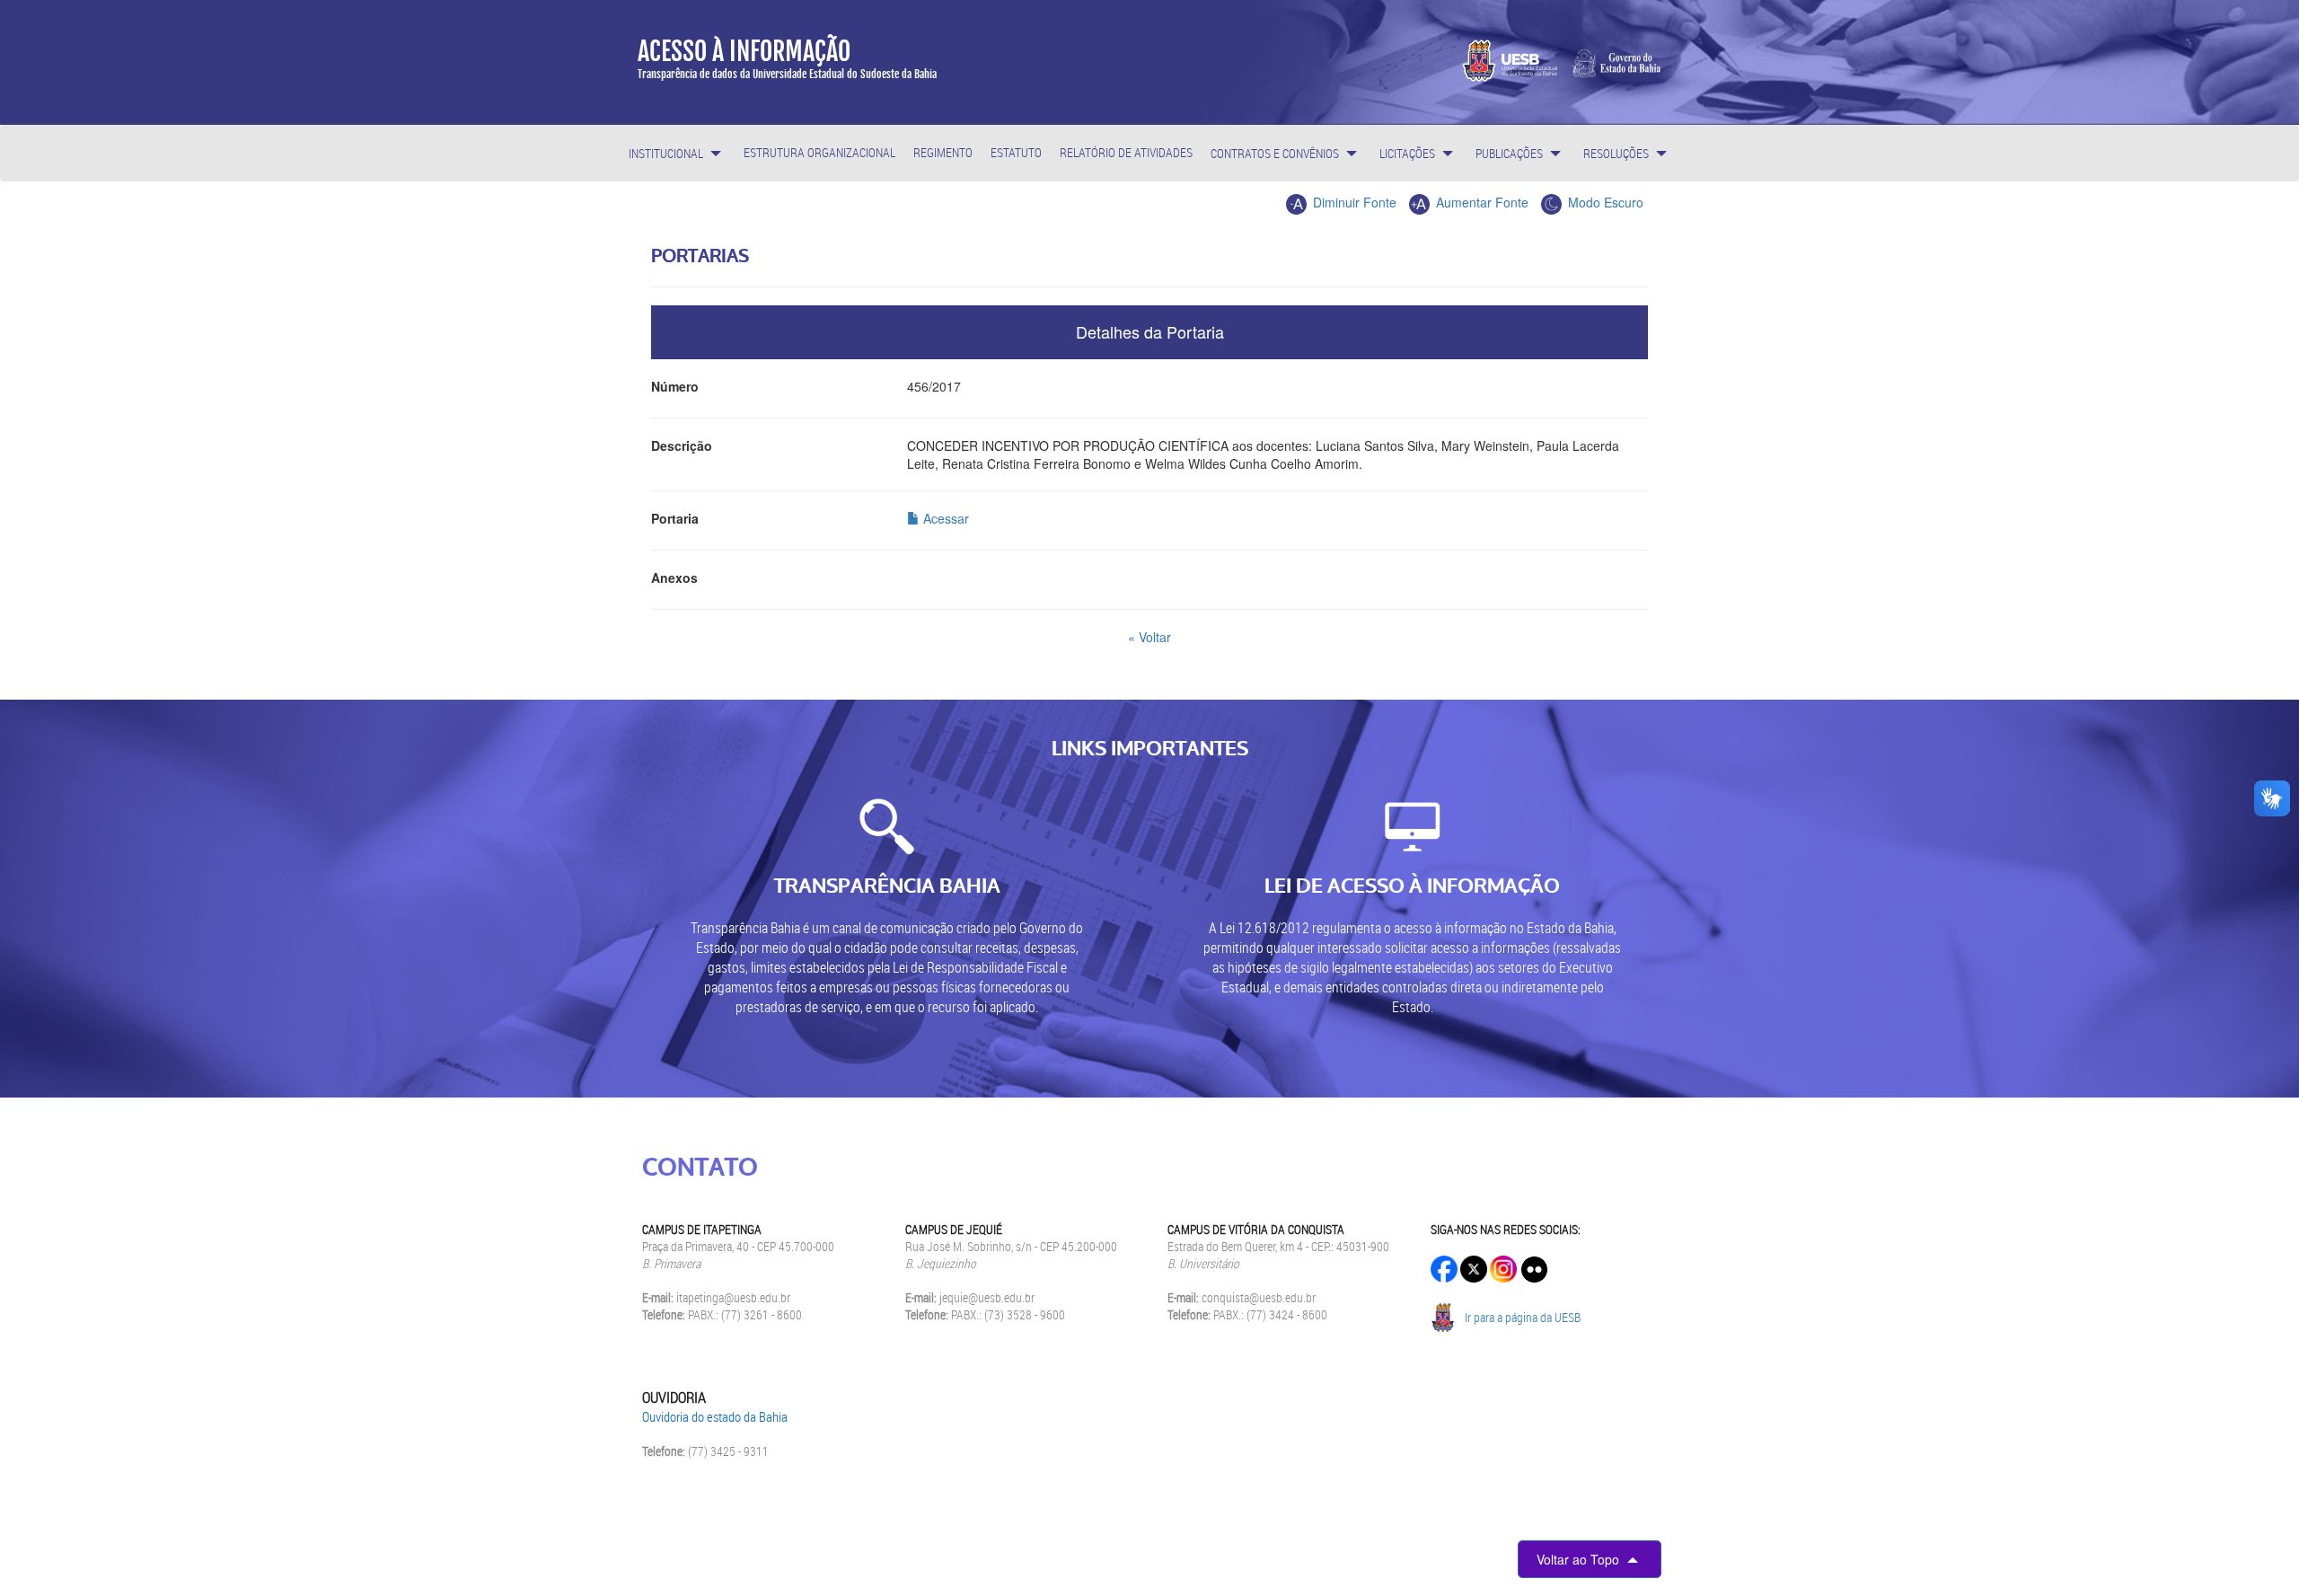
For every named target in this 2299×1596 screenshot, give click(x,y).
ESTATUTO (1016, 152)
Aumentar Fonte (1480, 202)
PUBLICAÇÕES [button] (1511, 153)
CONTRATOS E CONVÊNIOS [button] (1276, 153)
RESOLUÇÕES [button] (1617, 153)
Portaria (675, 518)
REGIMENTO (943, 152)
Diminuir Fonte (1353, 202)
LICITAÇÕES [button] (1409, 153)
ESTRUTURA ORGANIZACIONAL (819, 152)
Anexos (674, 578)
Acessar (944, 518)
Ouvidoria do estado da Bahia (715, 1416)
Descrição (682, 445)
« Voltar (1149, 637)
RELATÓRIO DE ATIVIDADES (1126, 152)
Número (675, 386)
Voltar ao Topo (1580, 1559)
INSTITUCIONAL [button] (667, 153)
